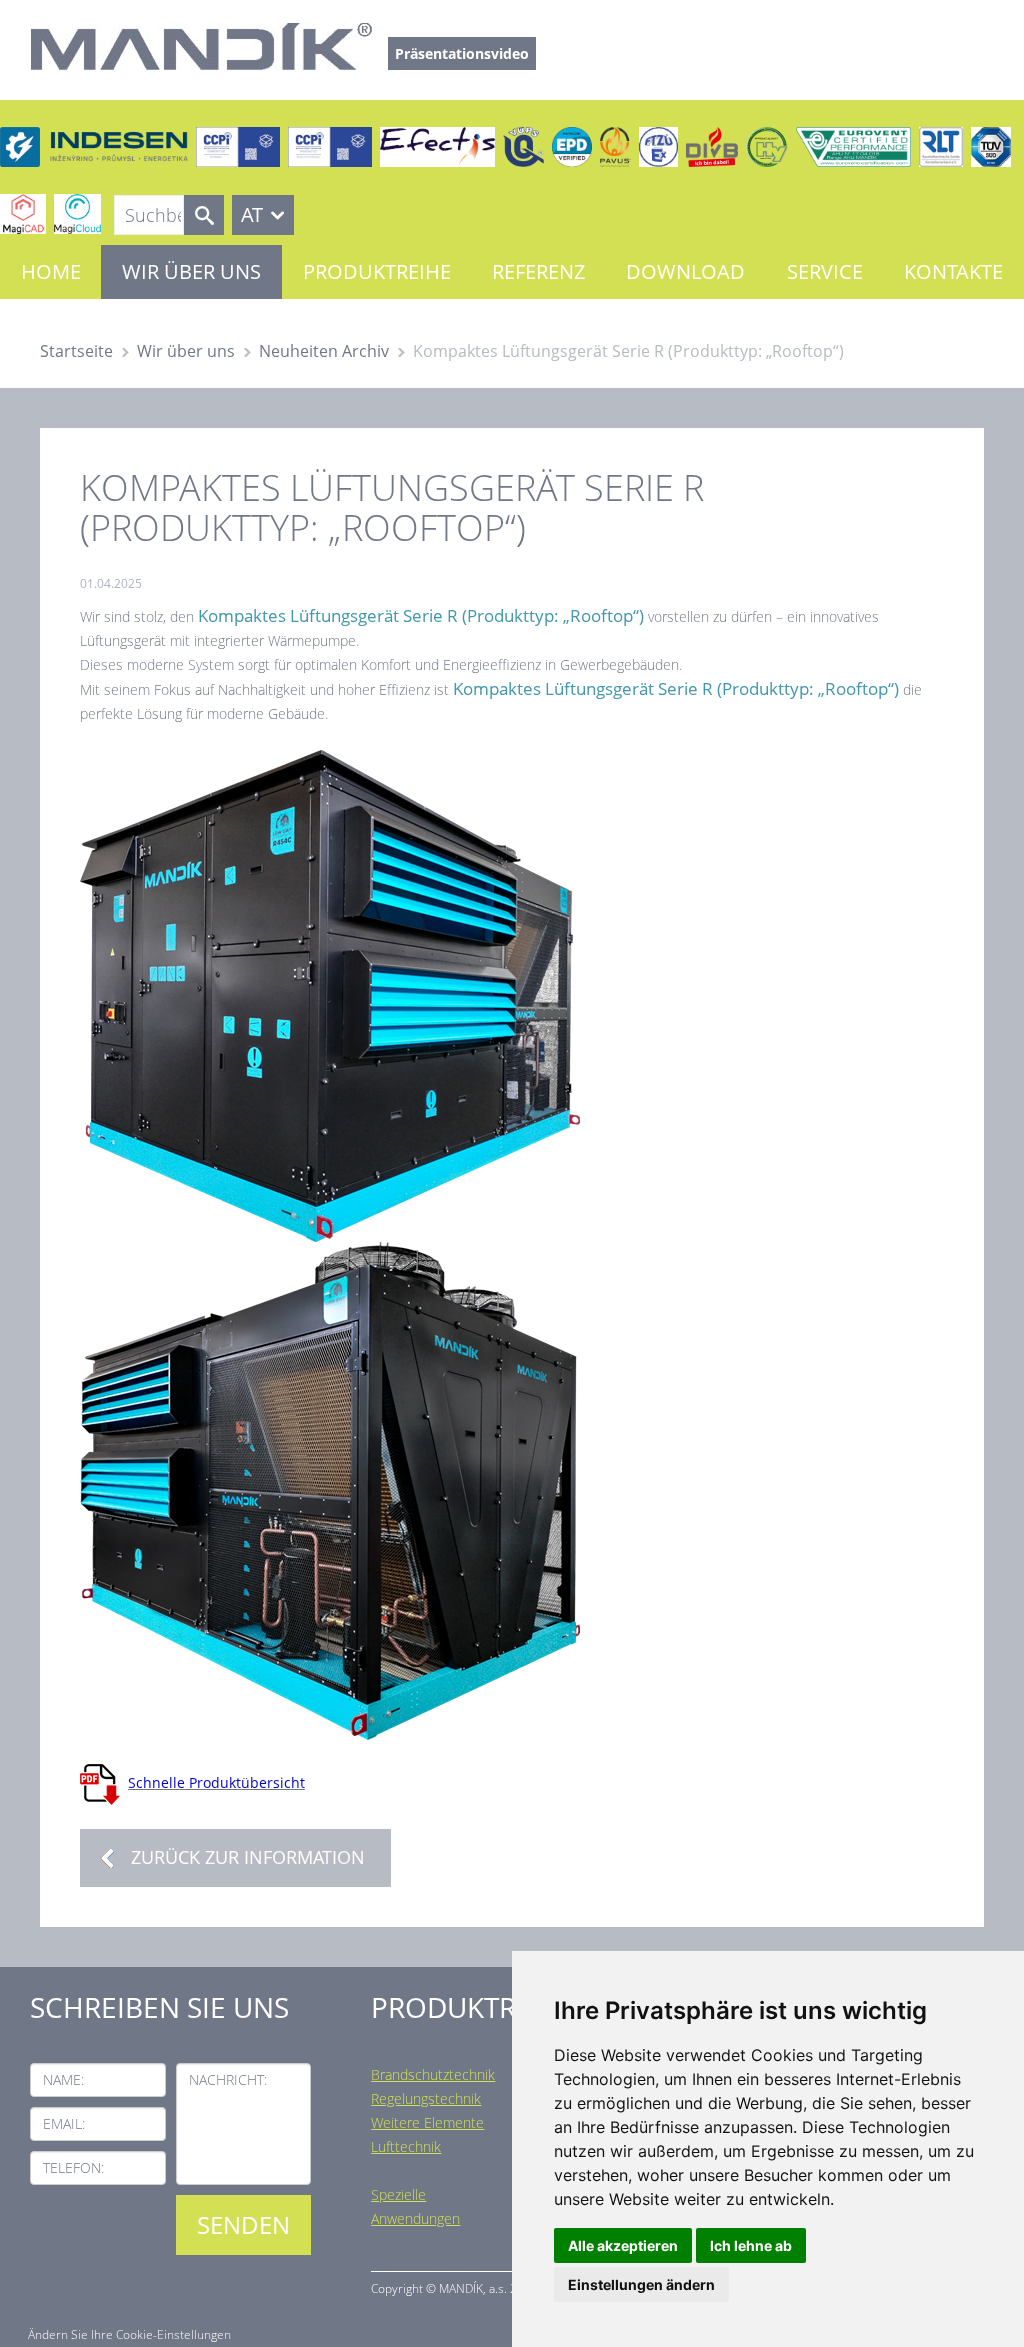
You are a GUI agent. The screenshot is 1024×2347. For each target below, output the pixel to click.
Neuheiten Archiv (324, 351)
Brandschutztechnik (433, 2074)
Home (51, 271)
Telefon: (73, 2167)
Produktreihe (377, 271)
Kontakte (953, 271)
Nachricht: (228, 2079)
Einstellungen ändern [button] (641, 2284)
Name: (63, 2079)
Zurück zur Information (248, 1857)
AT (252, 214)
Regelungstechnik (426, 2098)
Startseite (76, 351)
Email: (64, 2123)
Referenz (538, 271)
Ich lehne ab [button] (751, 2245)
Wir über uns (191, 271)
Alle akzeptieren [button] (623, 2245)
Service (825, 271)
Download (685, 271)
